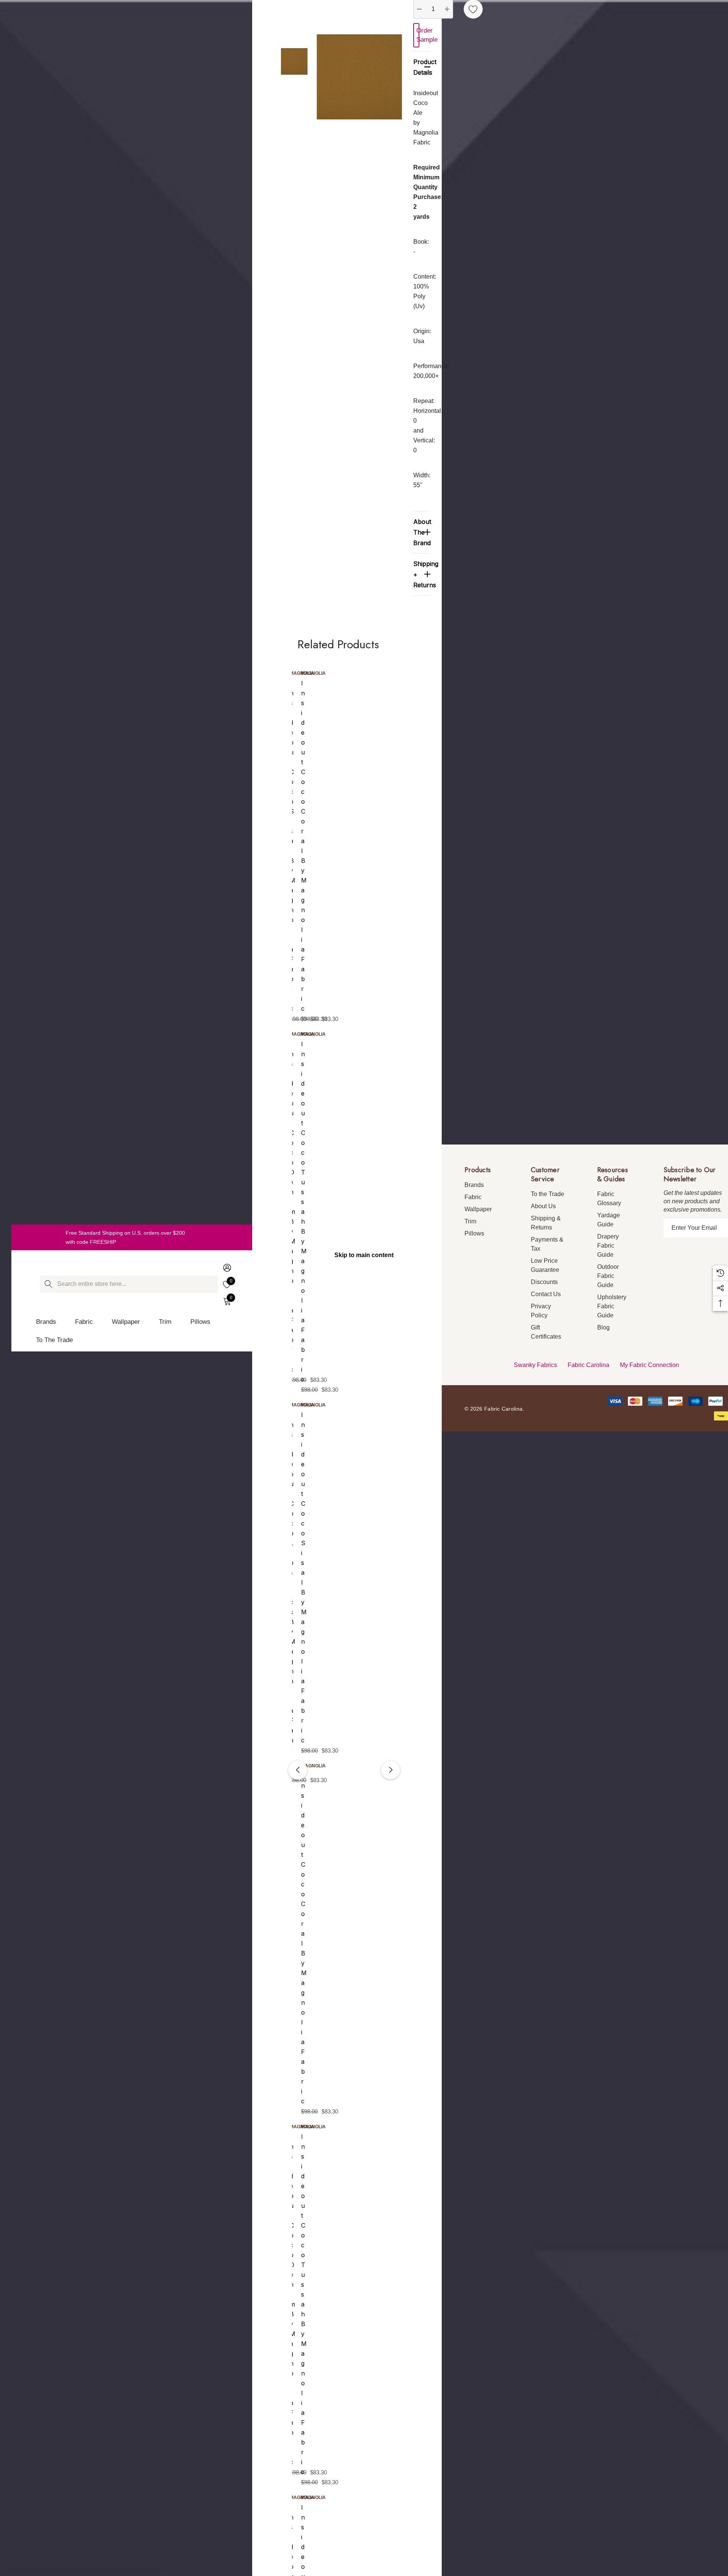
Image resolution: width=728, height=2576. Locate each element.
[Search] (48, 1284)
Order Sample (418, 35)
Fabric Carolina (588, 1365)
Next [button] (391, 1770)
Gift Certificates (546, 1332)
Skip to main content (364, 1255)
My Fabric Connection (650, 1365)
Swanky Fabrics (535, 1365)
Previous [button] (298, 1770)
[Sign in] (227, 1267)
